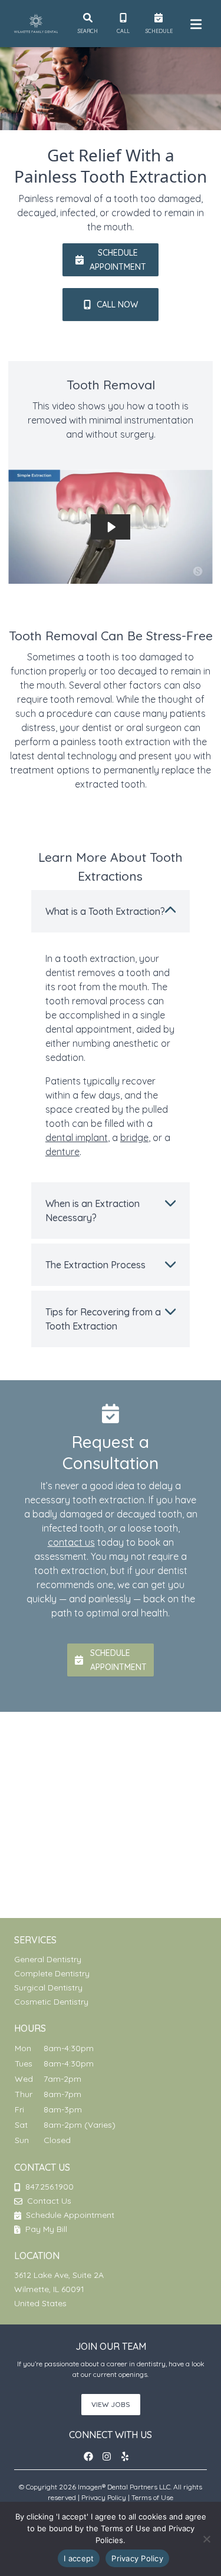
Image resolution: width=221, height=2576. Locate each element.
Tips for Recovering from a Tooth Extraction (103, 1319)
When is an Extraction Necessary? (93, 1211)
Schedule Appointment (69, 2215)
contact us (71, 1542)
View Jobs (111, 2404)
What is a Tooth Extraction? (105, 911)
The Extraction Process (95, 1265)
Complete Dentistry (52, 1973)
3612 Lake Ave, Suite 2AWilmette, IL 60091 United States (59, 2289)
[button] (111, 260)
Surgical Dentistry (48, 1988)
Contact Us (49, 2201)
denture (62, 1152)
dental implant (77, 1137)
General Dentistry (48, 1959)
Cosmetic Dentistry (51, 2002)
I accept (79, 2558)
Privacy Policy (104, 2497)
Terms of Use (152, 2497)
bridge (134, 1137)
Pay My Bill (45, 2229)
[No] (206, 2539)
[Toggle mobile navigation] (194, 24)
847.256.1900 (50, 2187)
